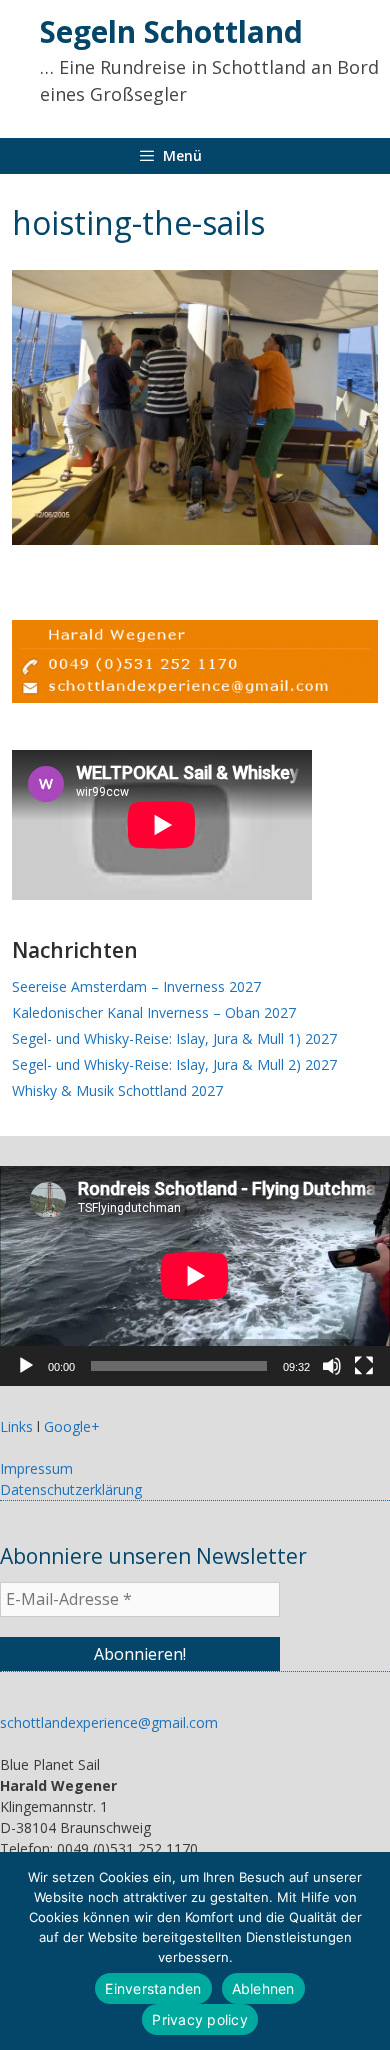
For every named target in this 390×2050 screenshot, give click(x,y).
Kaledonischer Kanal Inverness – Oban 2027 (154, 1012)
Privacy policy (200, 2019)
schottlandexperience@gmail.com (109, 1722)
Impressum (36, 1468)
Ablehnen (263, 1988)
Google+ (72, 1426)
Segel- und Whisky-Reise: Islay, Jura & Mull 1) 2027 (174, 1038)
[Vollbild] (364, 1366)
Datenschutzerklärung (71, 1489)
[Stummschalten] (332, 1366)
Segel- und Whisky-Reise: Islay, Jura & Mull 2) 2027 (174, 1064)
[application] (195, 1275)
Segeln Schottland (171, 31)
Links (16, 1426)
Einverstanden (153, 1988)
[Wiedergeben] (26, 1366)
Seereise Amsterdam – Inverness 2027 (136, 986)
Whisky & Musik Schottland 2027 (117, 1090)
